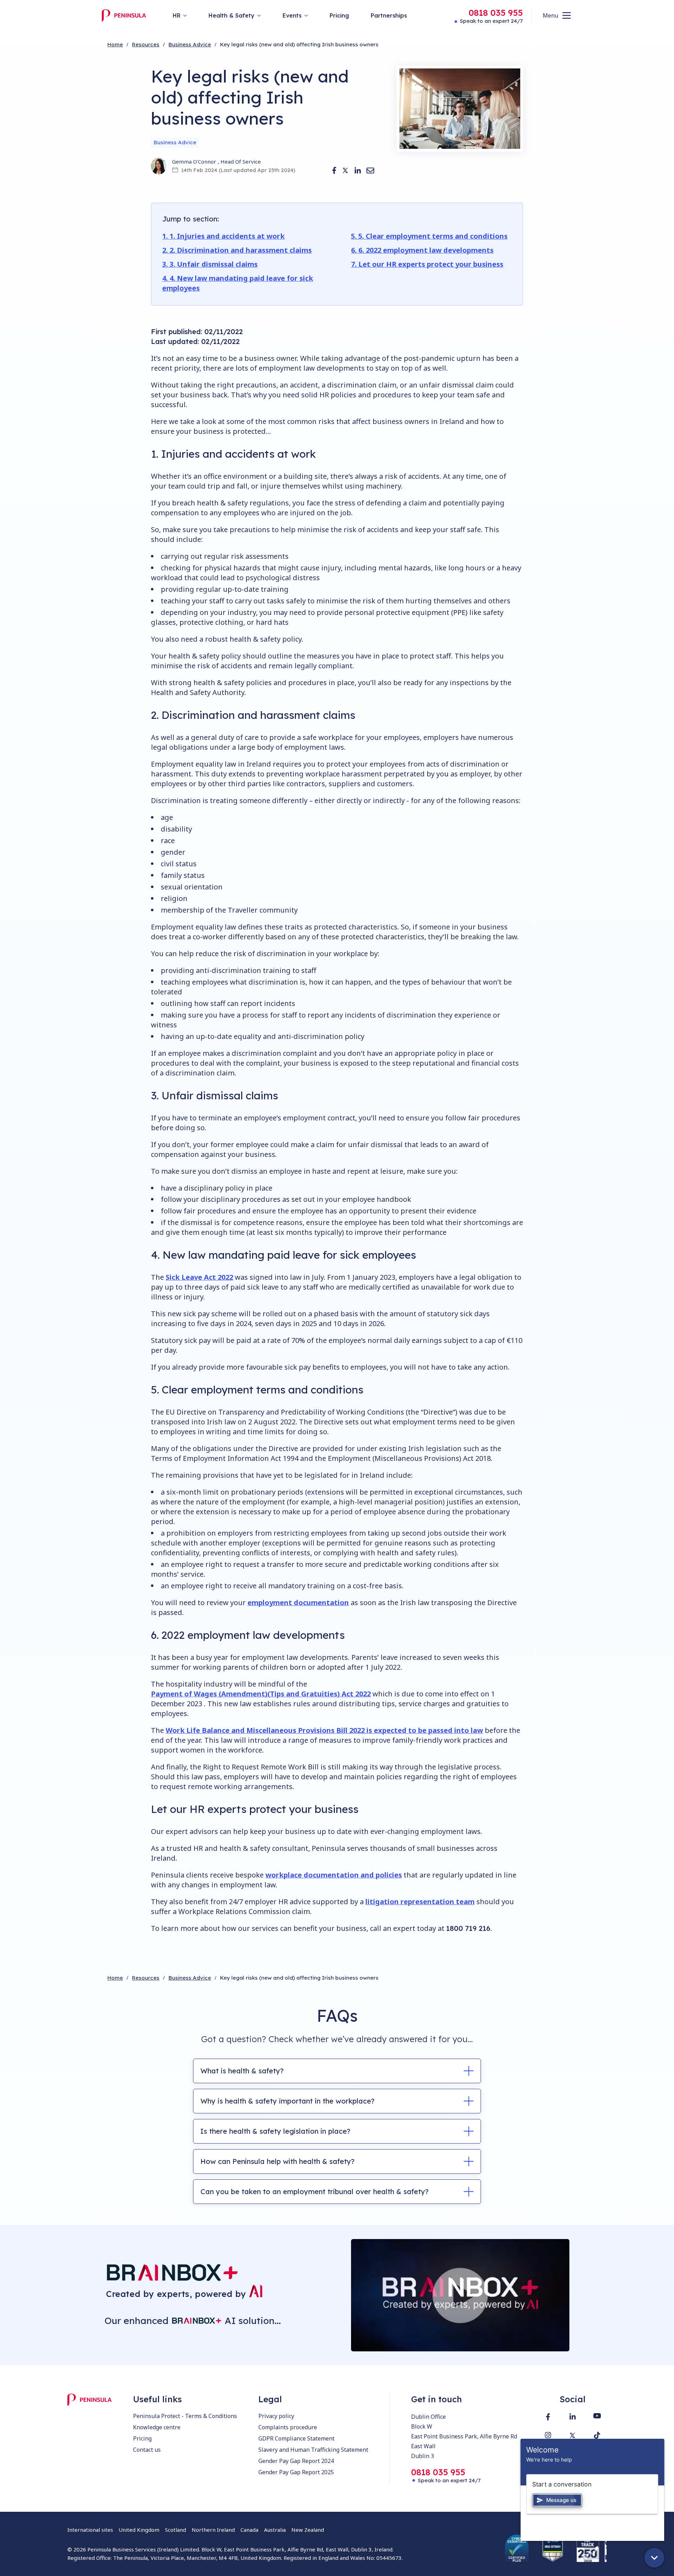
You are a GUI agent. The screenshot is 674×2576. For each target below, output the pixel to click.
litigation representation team (420, 1902)
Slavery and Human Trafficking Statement (313, 2450)
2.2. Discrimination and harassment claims (237, 250)
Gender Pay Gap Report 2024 (296, 2461)
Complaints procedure (288, 2427)
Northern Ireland (213, 2530)
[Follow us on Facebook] (548, 2417)
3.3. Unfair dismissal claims (210, 264)
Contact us (147, 2450)
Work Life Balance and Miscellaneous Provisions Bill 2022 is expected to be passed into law (324, 1730)
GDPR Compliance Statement (296, 2438)
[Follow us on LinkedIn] (573, 2416)
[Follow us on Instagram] (548, 2435)
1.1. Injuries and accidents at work (223, 236)
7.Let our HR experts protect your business (427, 264)
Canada (249, 2530)
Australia (275, 2530)
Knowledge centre (157, 2427)
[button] (334, 170)
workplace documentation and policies (334, 1875)
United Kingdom (139, 2530)
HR (177, 15)
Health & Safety (232, 15)
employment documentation (298, 1602)
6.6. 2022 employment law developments (422, 250)
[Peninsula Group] (124, 15)
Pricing (142, 2438)
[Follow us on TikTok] (597, 2435)
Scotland (176, 2530)
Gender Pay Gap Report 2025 (296, 2472)
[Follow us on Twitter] (573, 2435)
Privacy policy (276, 2416)
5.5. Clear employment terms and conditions (429, 236)
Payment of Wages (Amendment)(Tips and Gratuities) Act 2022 (261, 1694)
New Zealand (308, 2530)
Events (292, 15)
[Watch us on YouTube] (597, 2416)
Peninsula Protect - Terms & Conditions (185, 2416)
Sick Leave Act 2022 (199, 1277)
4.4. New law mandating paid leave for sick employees (238, 283)
